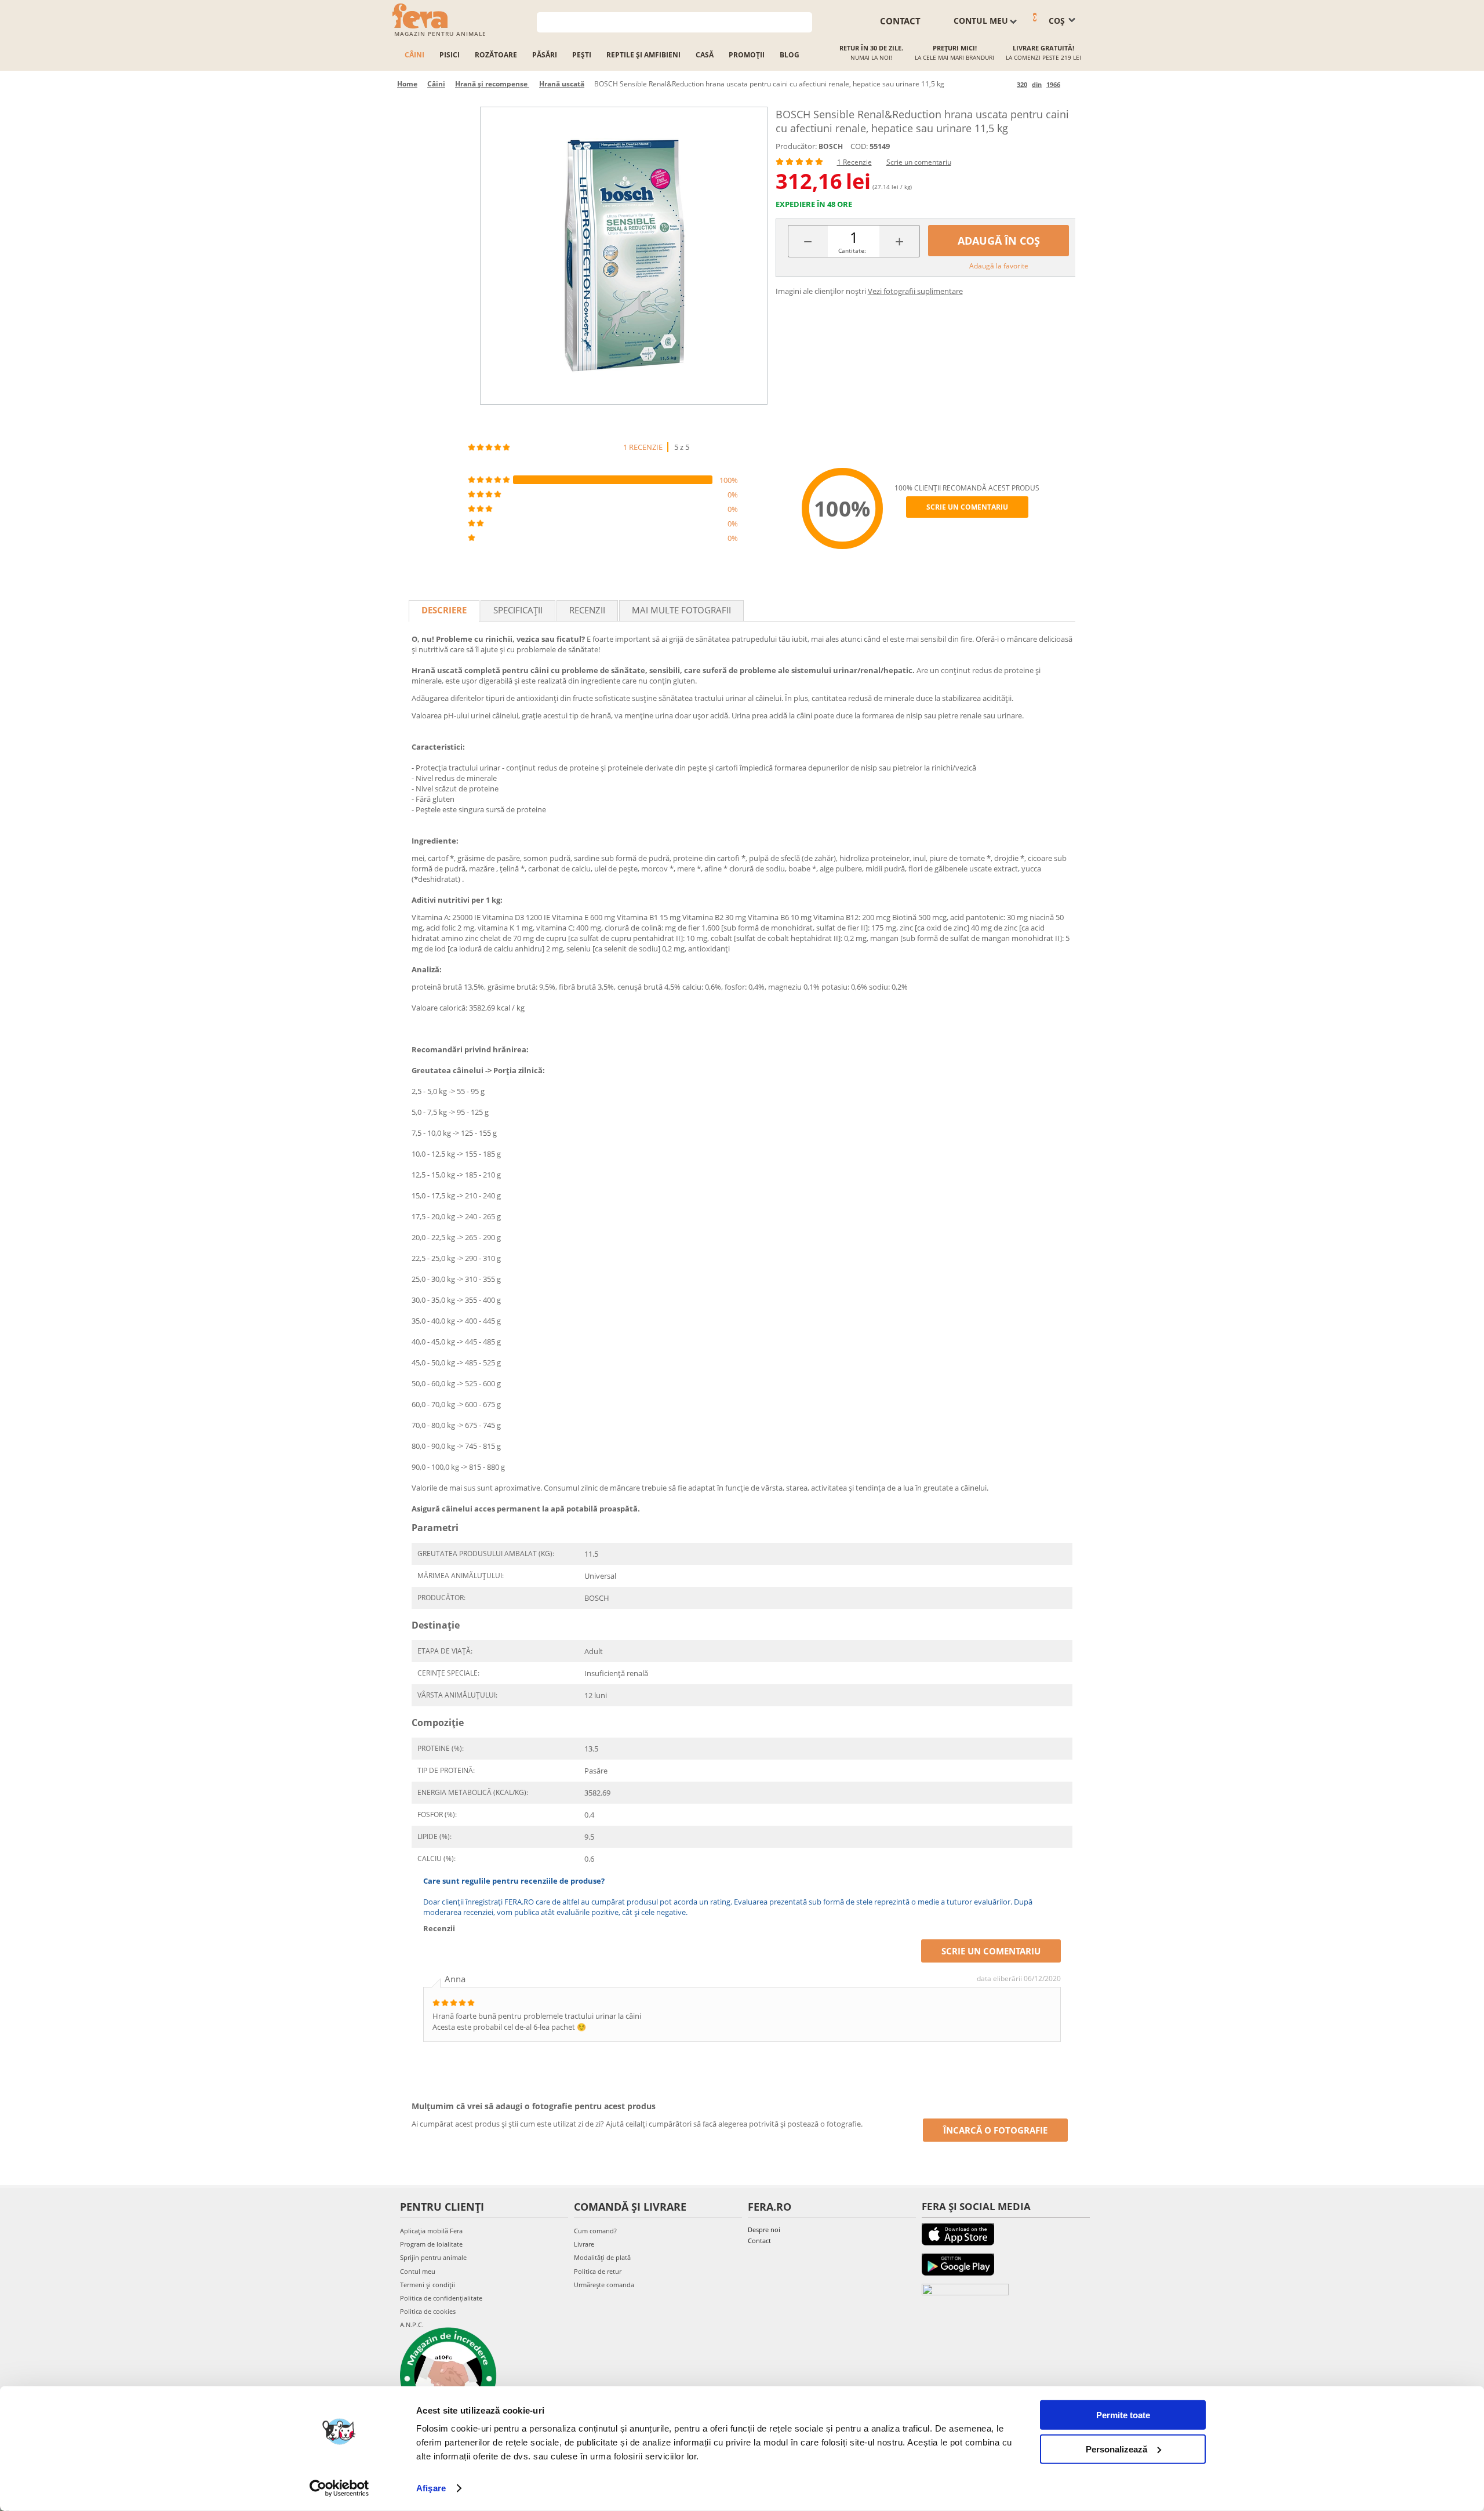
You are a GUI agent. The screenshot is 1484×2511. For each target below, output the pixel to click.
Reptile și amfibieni (643, 55)
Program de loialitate (431, 2244)
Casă (705, 55)
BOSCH (831, 146)
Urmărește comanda (604, 2285)
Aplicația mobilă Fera (431, 2231)
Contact (759, 2241)
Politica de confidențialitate (441, 2298)
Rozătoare (496, 55)
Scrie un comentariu (919, 162)
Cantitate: (852, 250)
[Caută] (804, 21)
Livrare (584, 2244)
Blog (790, 55)
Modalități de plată (602, 2257)
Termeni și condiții (428, 2285)
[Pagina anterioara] (1006, 84)
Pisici (450, 55)
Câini (414, 55)
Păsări (545, 55)
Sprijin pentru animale (433, 2257)
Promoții (747, 55)
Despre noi (764, 2230)
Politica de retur (598, 2271)
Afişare (431, 2488)
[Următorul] (1071, 84)
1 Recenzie (854, 162)
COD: (859, 146)
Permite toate (1123, 2415)
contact (900, 21)
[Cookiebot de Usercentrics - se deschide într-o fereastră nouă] (339, 2488)
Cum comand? (595, 2231)
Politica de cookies (428, 2311)
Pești (582, 55)
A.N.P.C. (412, 2325)
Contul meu (418, 2271)
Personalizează (1116, 2449)
